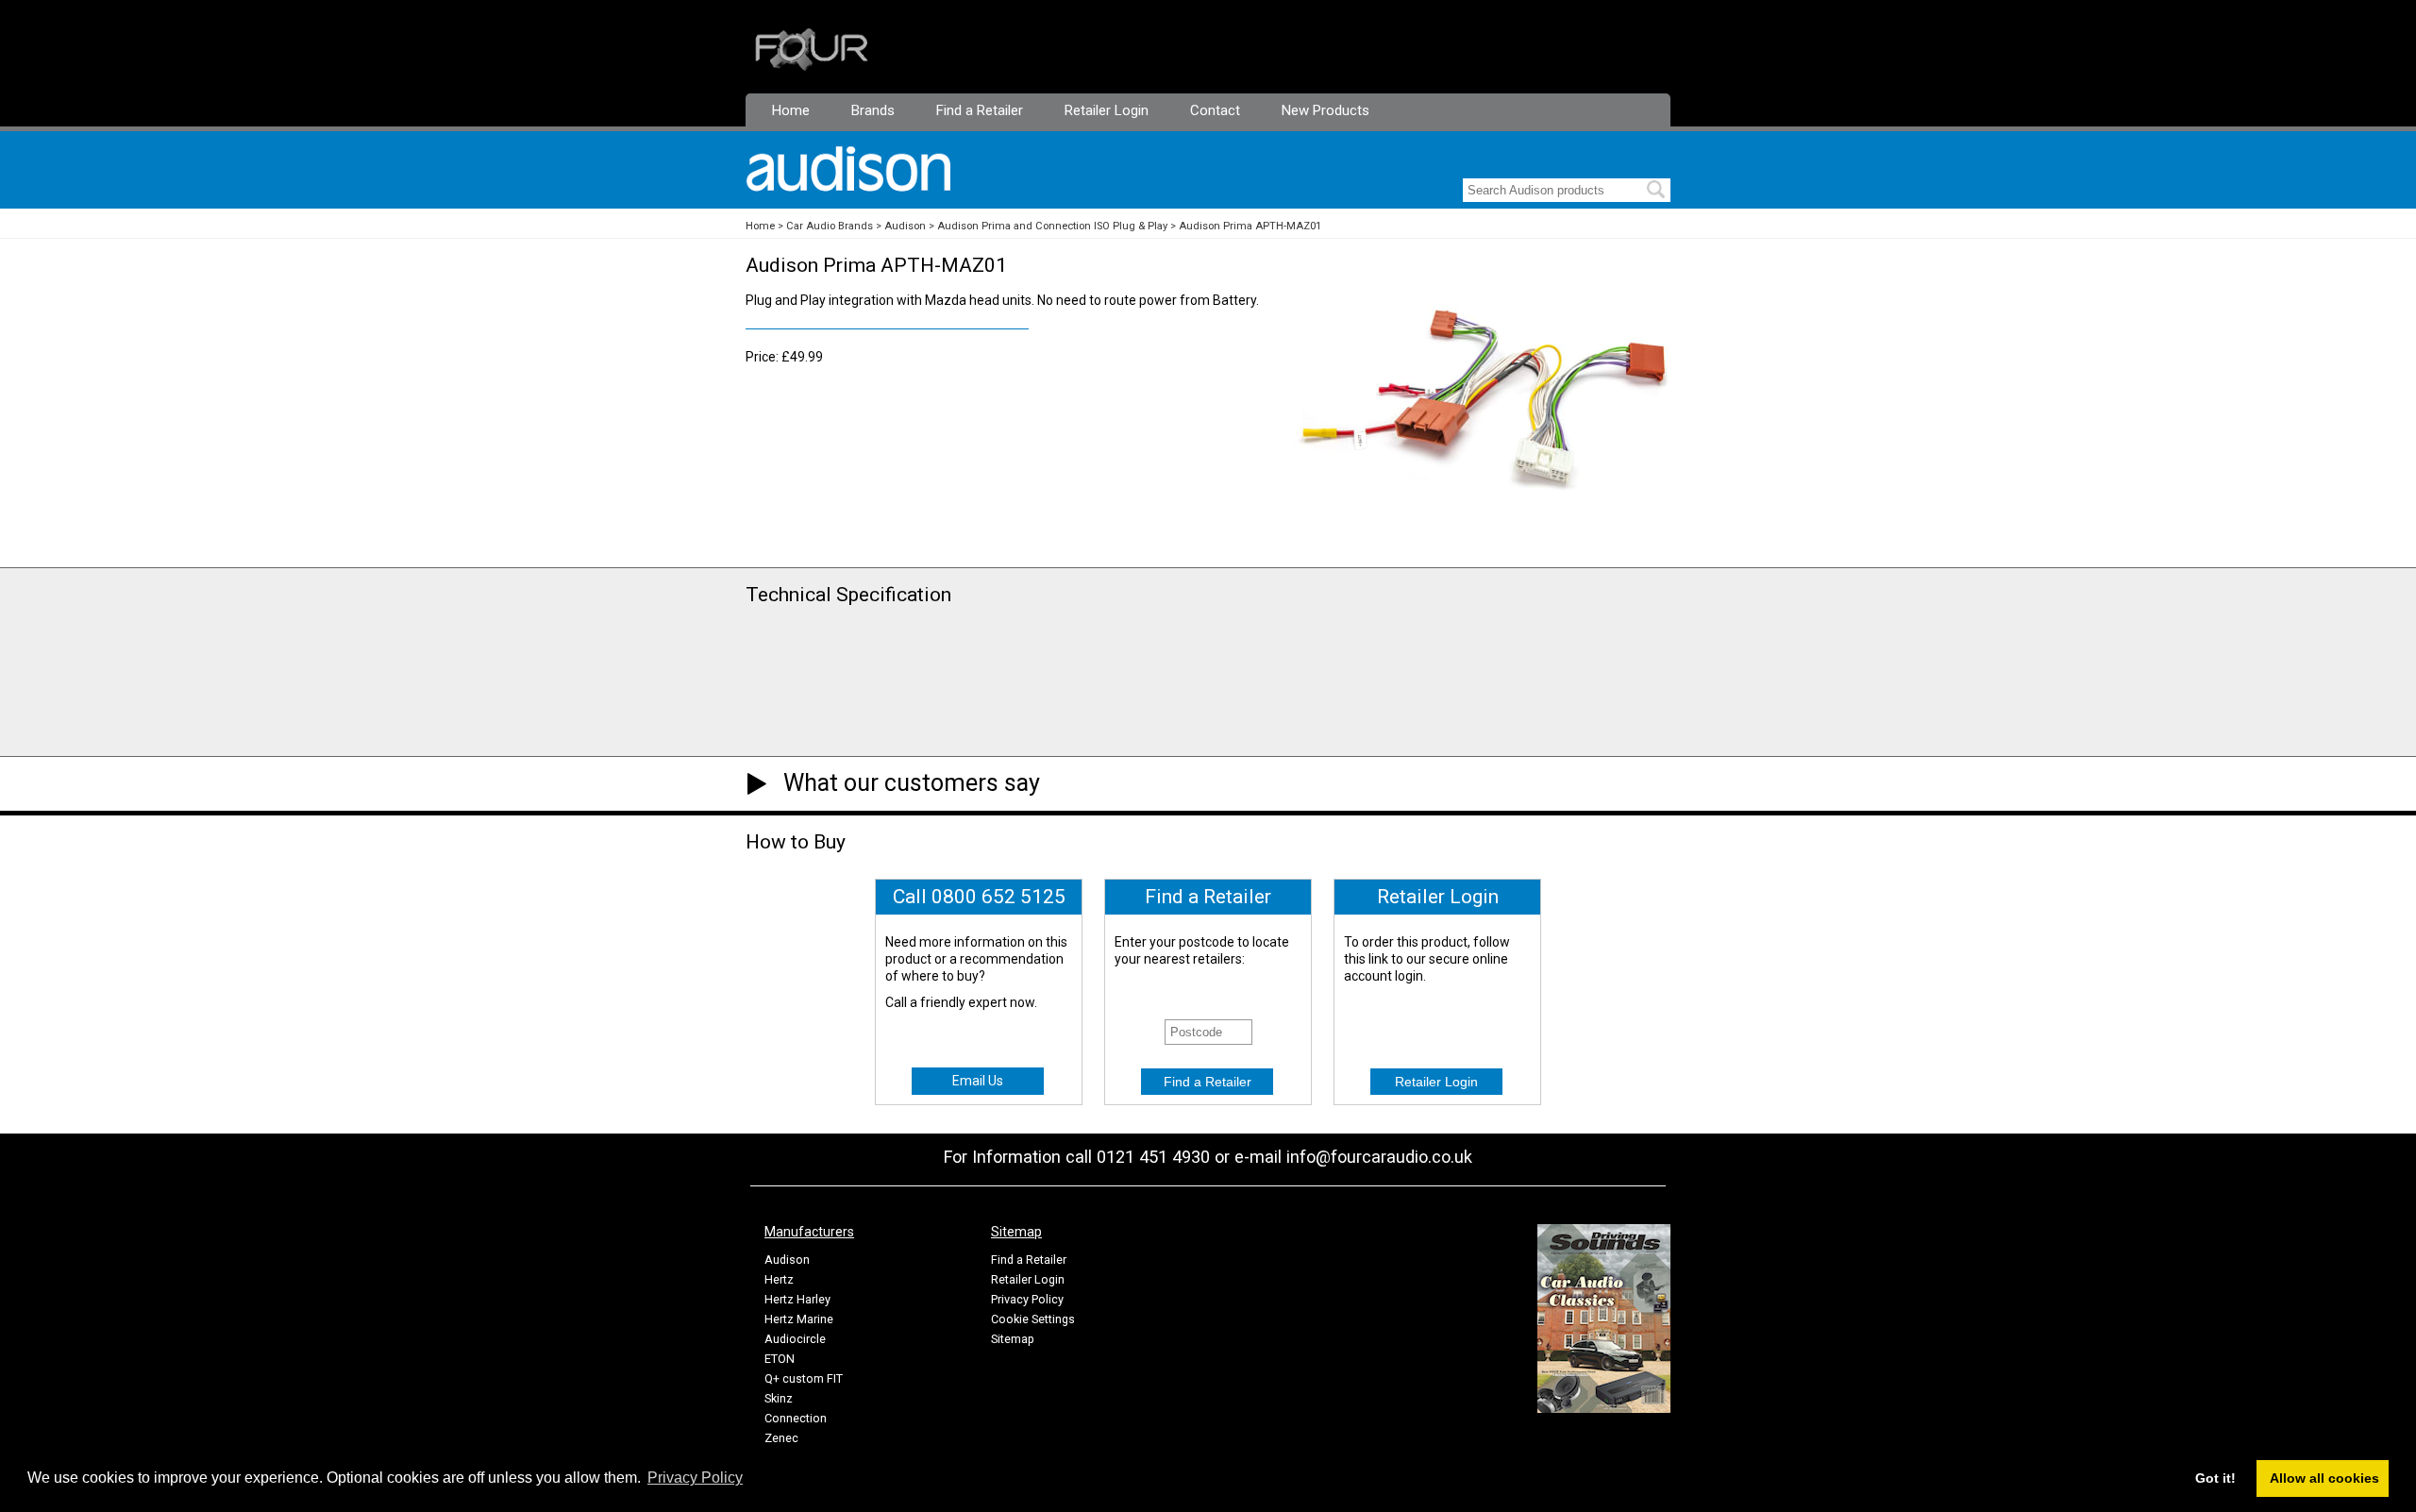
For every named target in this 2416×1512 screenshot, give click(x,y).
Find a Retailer (980, 110)
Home (791, 110)
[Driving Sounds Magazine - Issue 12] (1604, 1408)
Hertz (779, 1279)
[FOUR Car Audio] (812, 67)
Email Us (978, 1081)
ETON (780, 1359)
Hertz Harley (797, 1299)
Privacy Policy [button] (695, 1478)
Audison (905, 226)
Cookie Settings (1033, 1319)
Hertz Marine (799, 1319)
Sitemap (1013, 1339)
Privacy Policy (1027, 1299)
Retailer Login (1107, 110)
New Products (1325, 110)
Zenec (781, 1438)
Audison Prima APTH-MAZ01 (1250, 226)
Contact (1215, 110)
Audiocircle (795, 1339)
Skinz (779, 1398)
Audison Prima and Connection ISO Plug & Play (1052, 226)
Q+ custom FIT (804, 1378)
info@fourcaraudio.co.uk (1379, 1157)
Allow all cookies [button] (2324, 1478)
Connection (796, 1418)
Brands (873, 110)
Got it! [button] (2215, 1478)
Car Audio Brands (830, 226)
